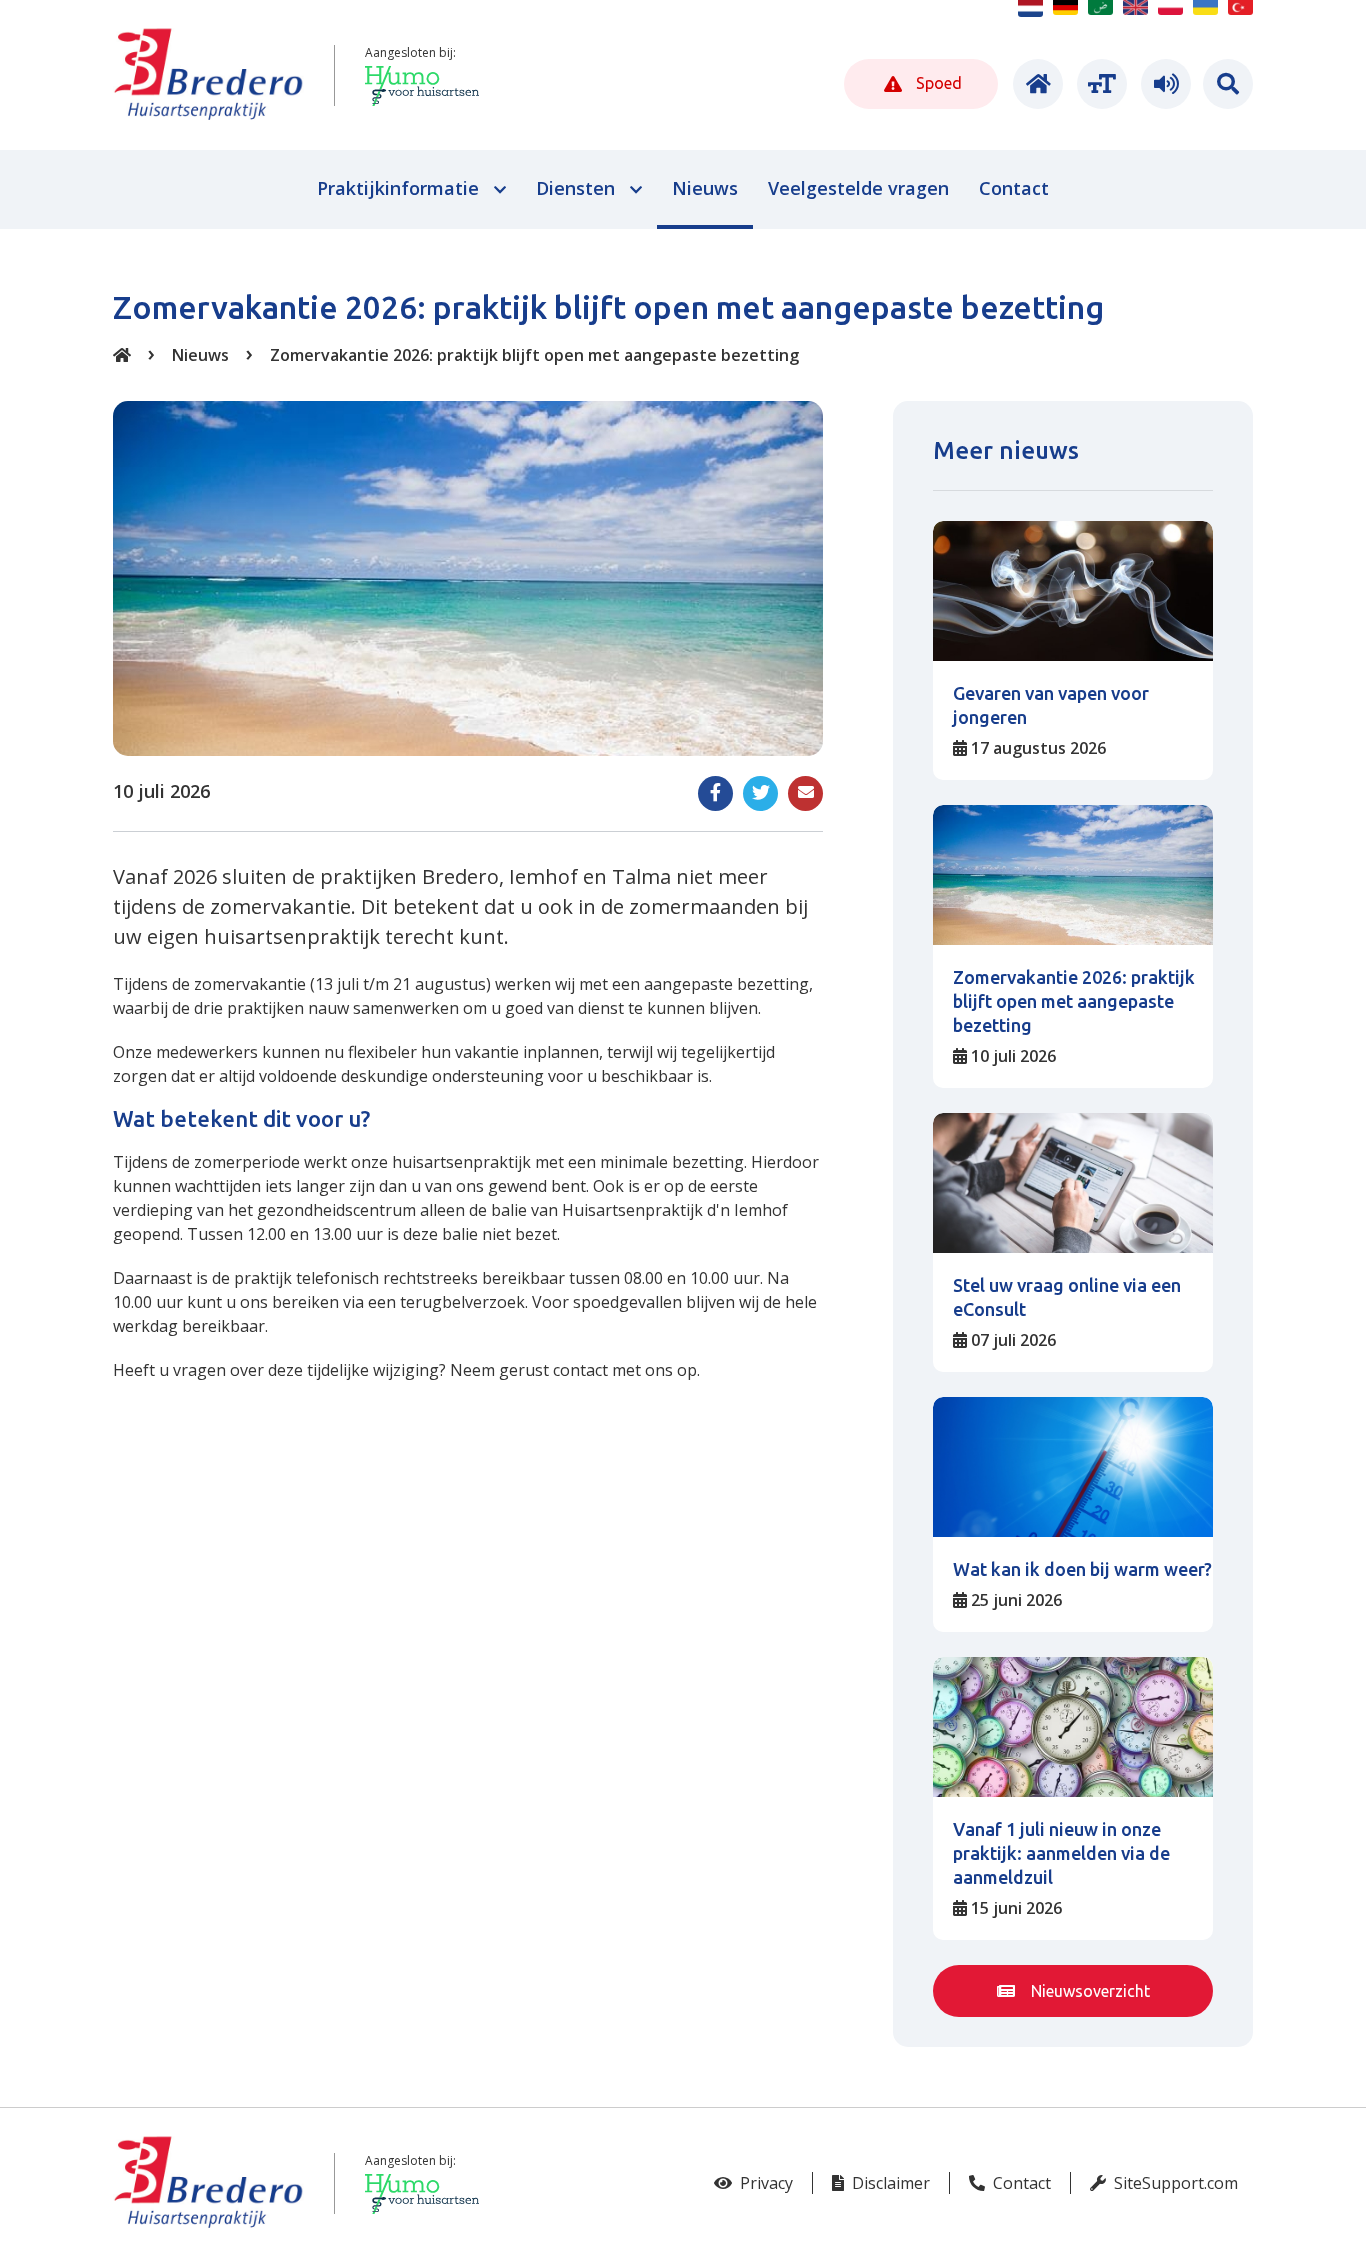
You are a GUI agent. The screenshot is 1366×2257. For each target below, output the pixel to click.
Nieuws (200, 355)
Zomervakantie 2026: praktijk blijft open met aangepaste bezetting (534, 355)
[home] (1035, 84)
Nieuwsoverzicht (1088, 1991)
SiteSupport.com (1174, 2183)
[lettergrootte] (1099, 84)
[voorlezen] (1163, 84)
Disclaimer (889, 2183)
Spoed (937, 83)
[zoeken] (1228, 84)
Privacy (764, 2183)
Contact (1020, 2183)
